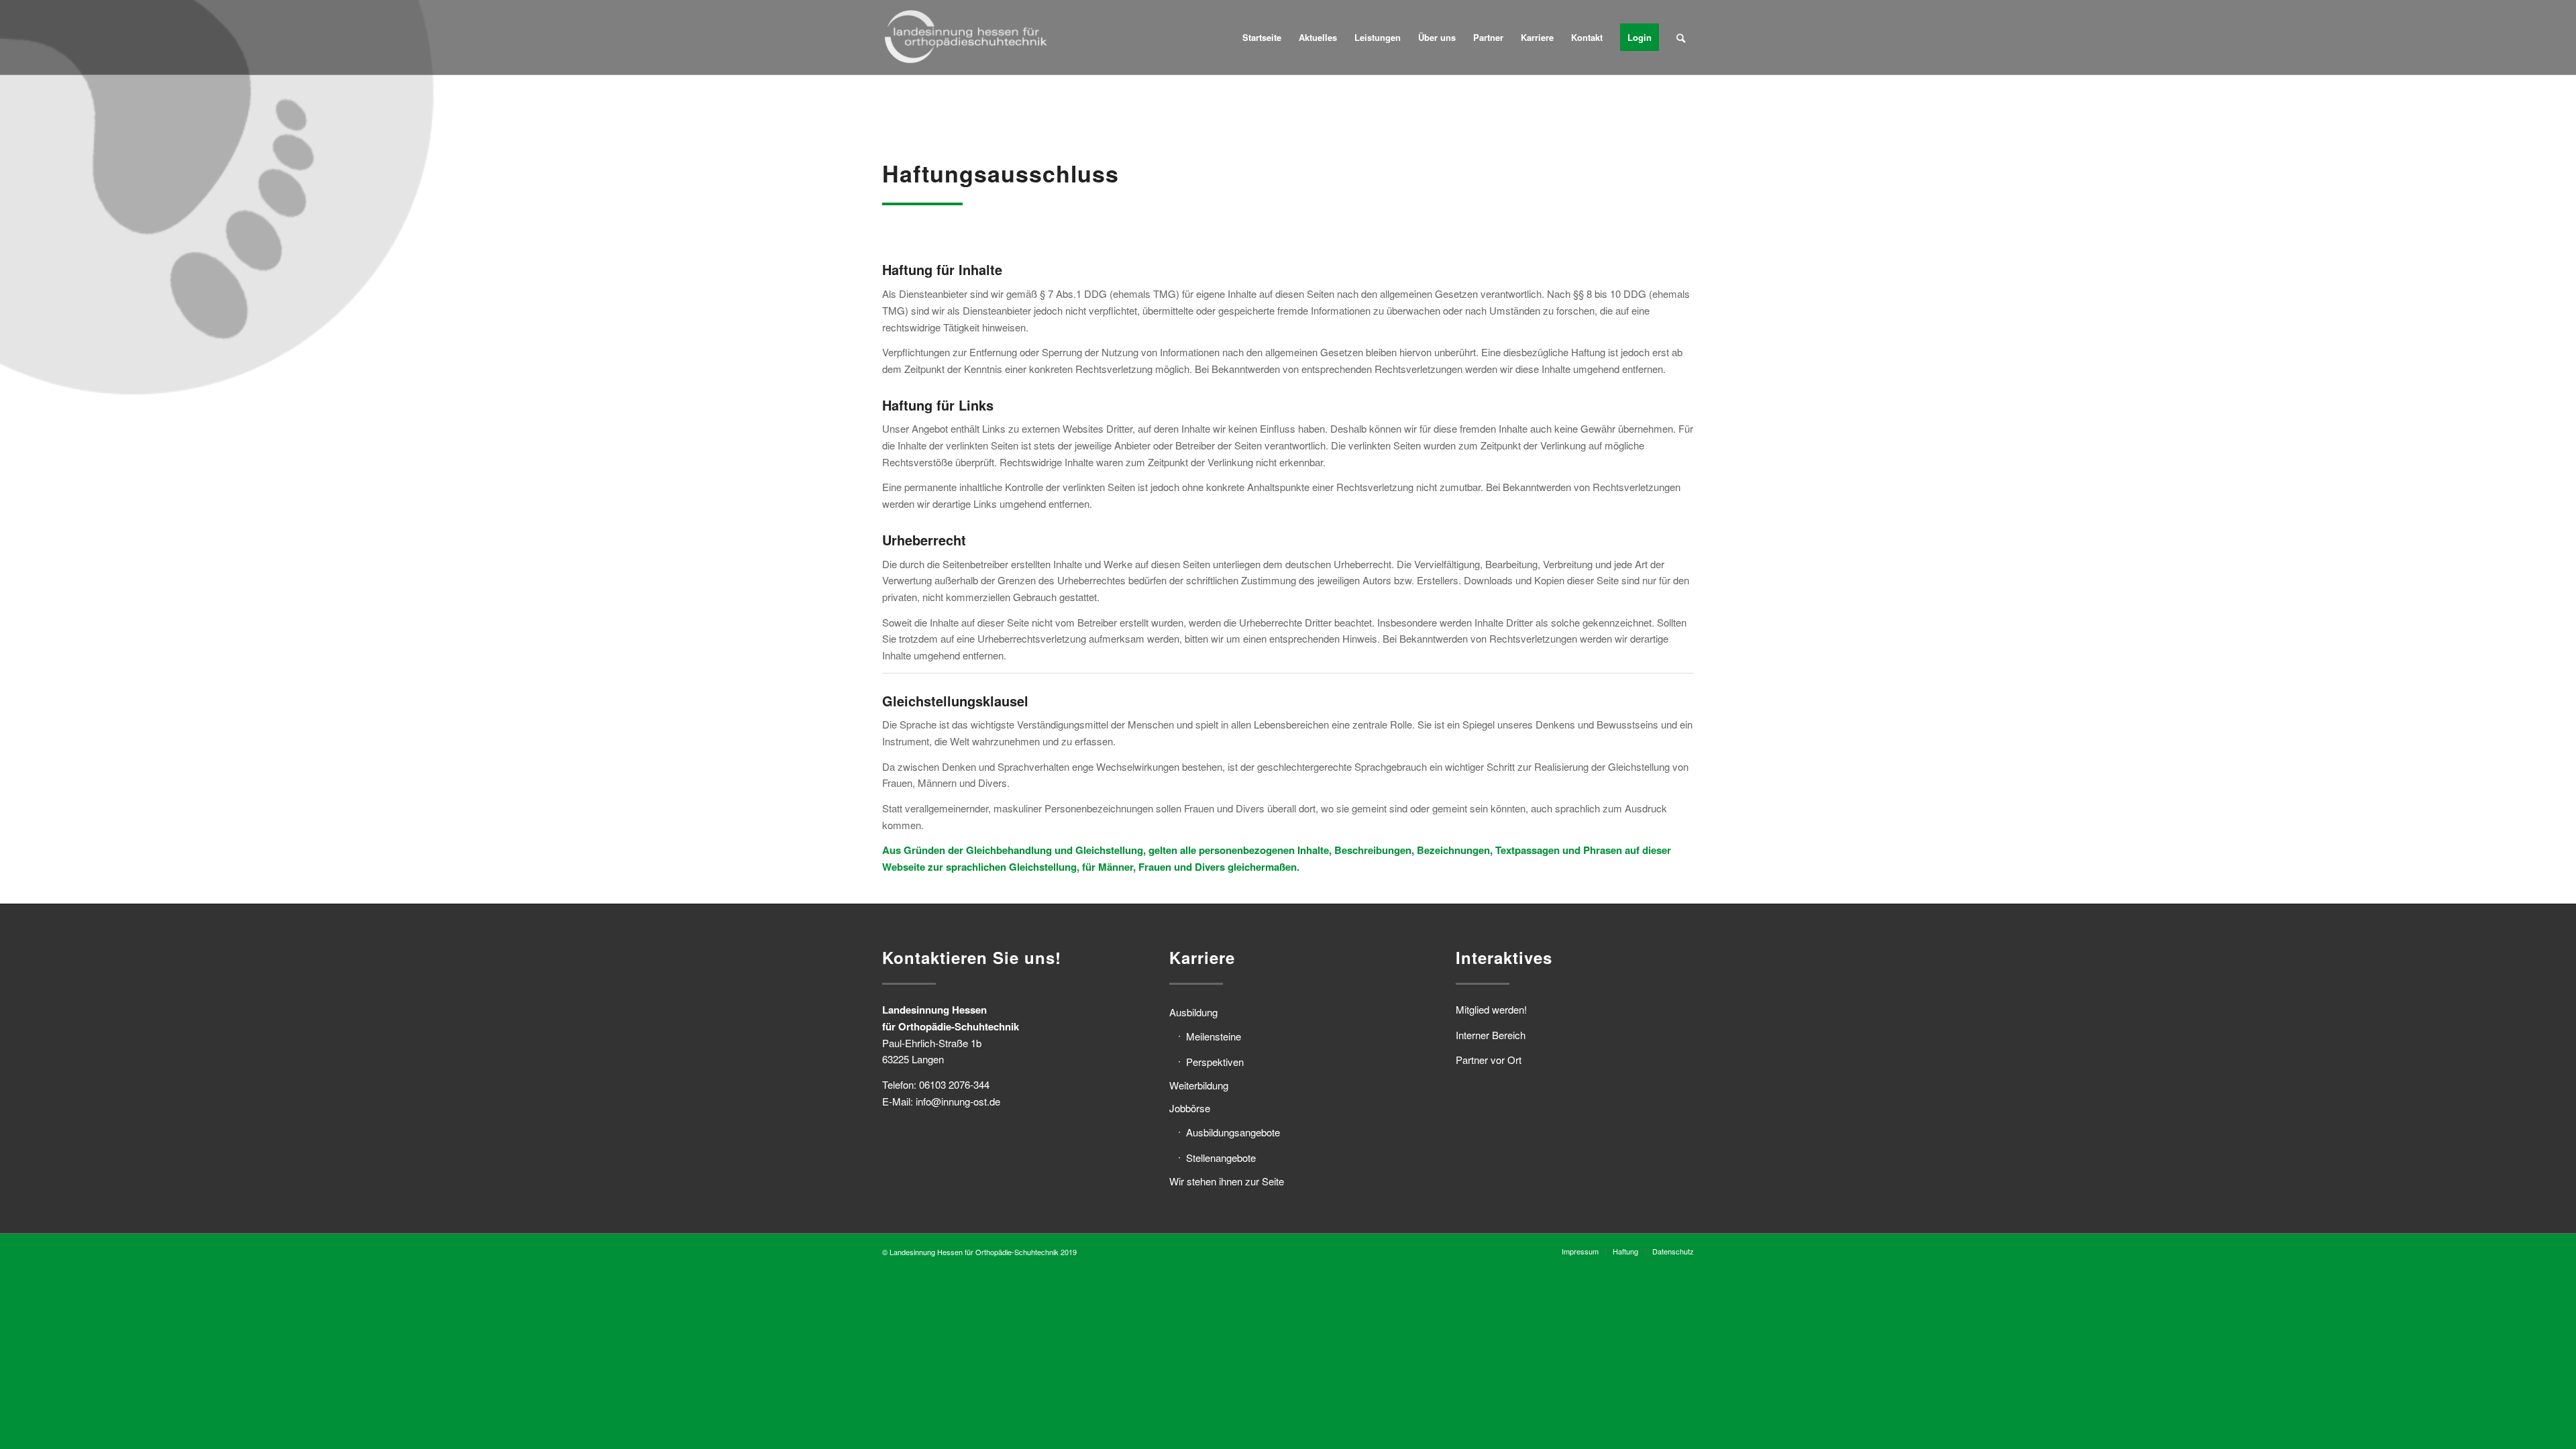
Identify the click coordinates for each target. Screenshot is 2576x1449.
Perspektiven (1215, 1062)
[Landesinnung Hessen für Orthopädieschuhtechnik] (966, 38)
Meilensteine (1214, 1036)
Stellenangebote (1221, 1158)
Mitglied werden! (1491, 1009)
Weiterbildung (1199, 1085)
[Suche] (1681, 38)
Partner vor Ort (1489, 1060)
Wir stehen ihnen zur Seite (1227, 1181)
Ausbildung (1193, 1012)
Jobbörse (1190, 1108)
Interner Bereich (1491, 1035)
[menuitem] (1262, 38)
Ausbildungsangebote (1233, 1132)
